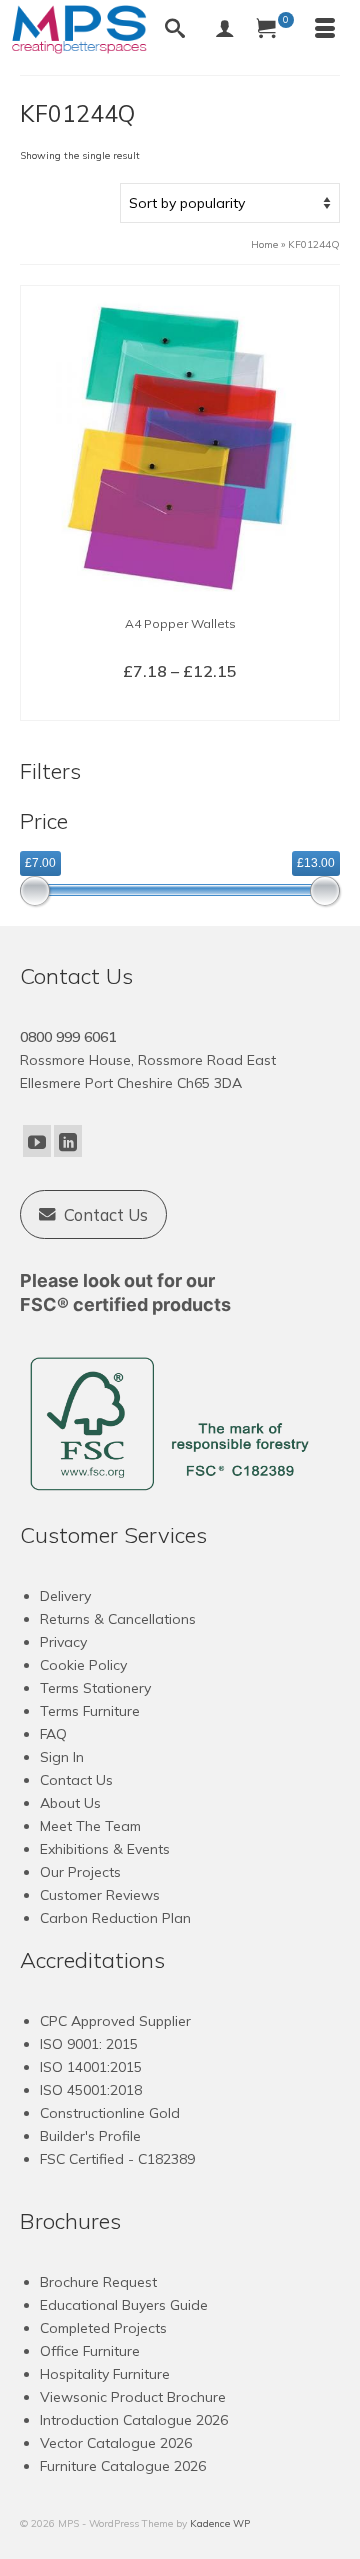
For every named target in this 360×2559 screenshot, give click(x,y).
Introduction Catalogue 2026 (134, 2420)
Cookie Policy (83, 1665)
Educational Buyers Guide (124, 2305)
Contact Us (76, 1780)
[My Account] (225, 30)
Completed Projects (103, 2328)
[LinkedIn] (68, 1141)
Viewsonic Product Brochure (133, 2397)
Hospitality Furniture (105, 2374)
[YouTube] (37, 1141)
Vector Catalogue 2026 (116, 2443)
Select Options (180, 704)
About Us (70, 1803)
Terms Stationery (95, 1688)
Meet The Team (90, 1826)
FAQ (53, 1734)
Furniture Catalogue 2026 (123, 2466)
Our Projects (80, 1872)
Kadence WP (220, 2523)
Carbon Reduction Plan (115, 1918)
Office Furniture (90, 2351)
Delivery (65, 1596)
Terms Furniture (90, 1711)
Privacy (63, 1642)
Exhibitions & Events (105, 1849)
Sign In (62, 1757)
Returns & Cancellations (118, 1619)
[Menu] (325, 30)
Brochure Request (98, 2282)
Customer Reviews (100, 1895)
